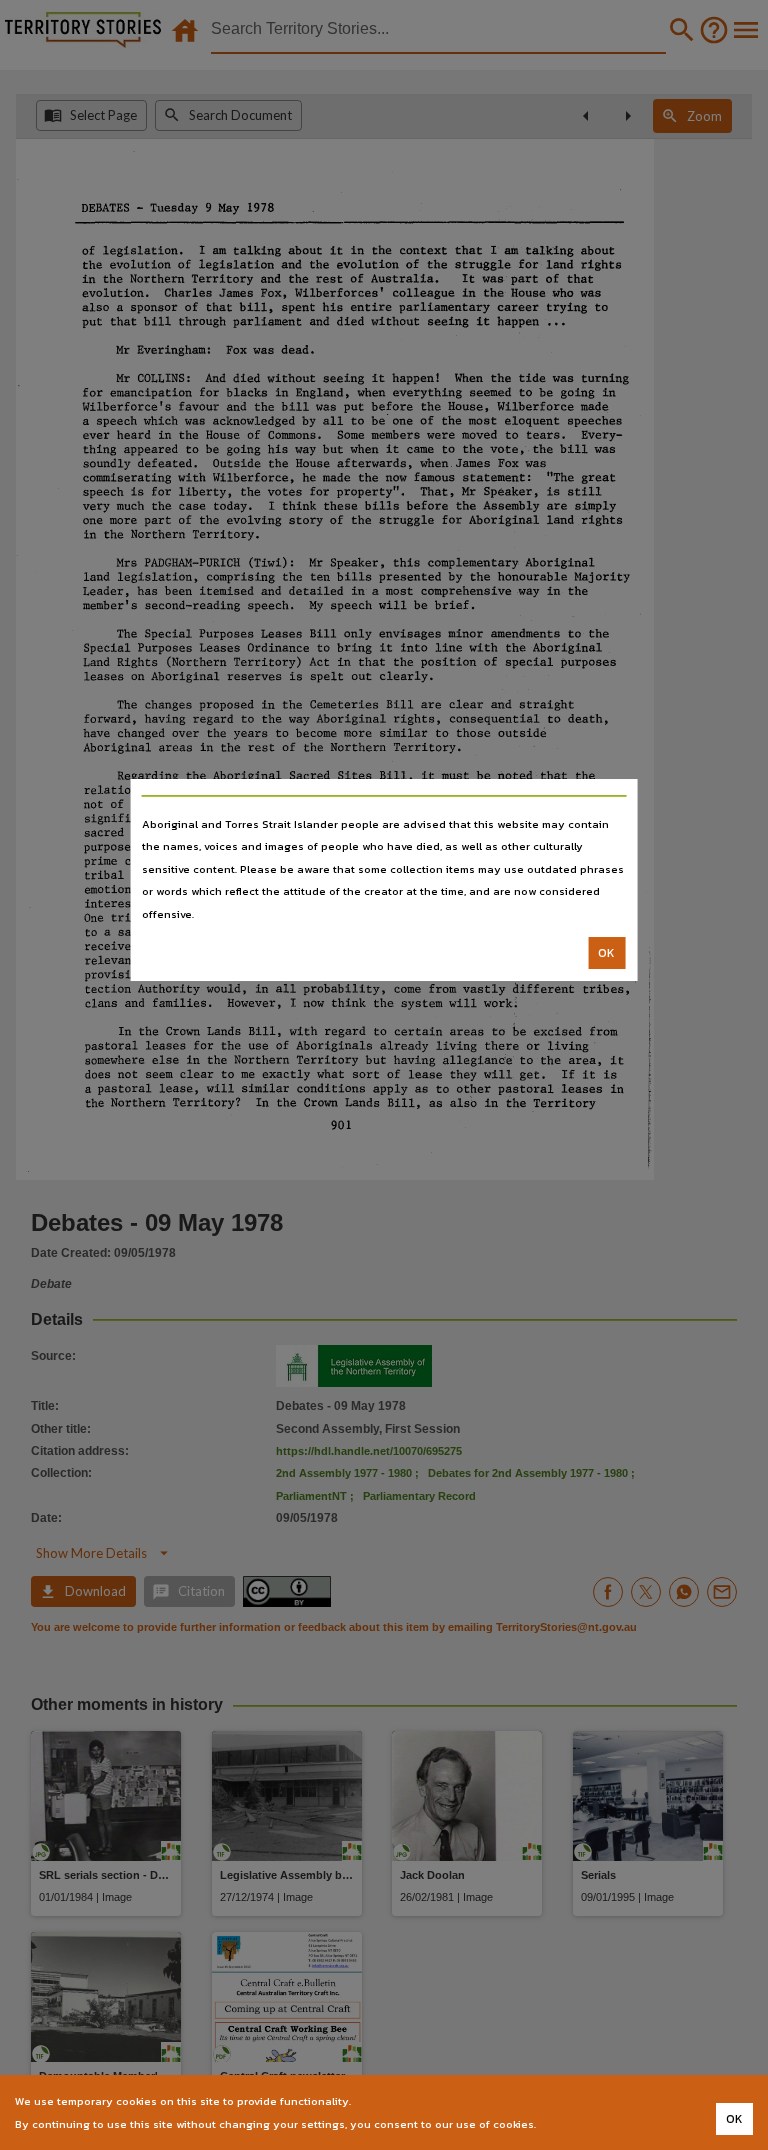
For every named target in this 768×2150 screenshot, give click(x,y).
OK (606, 953)
